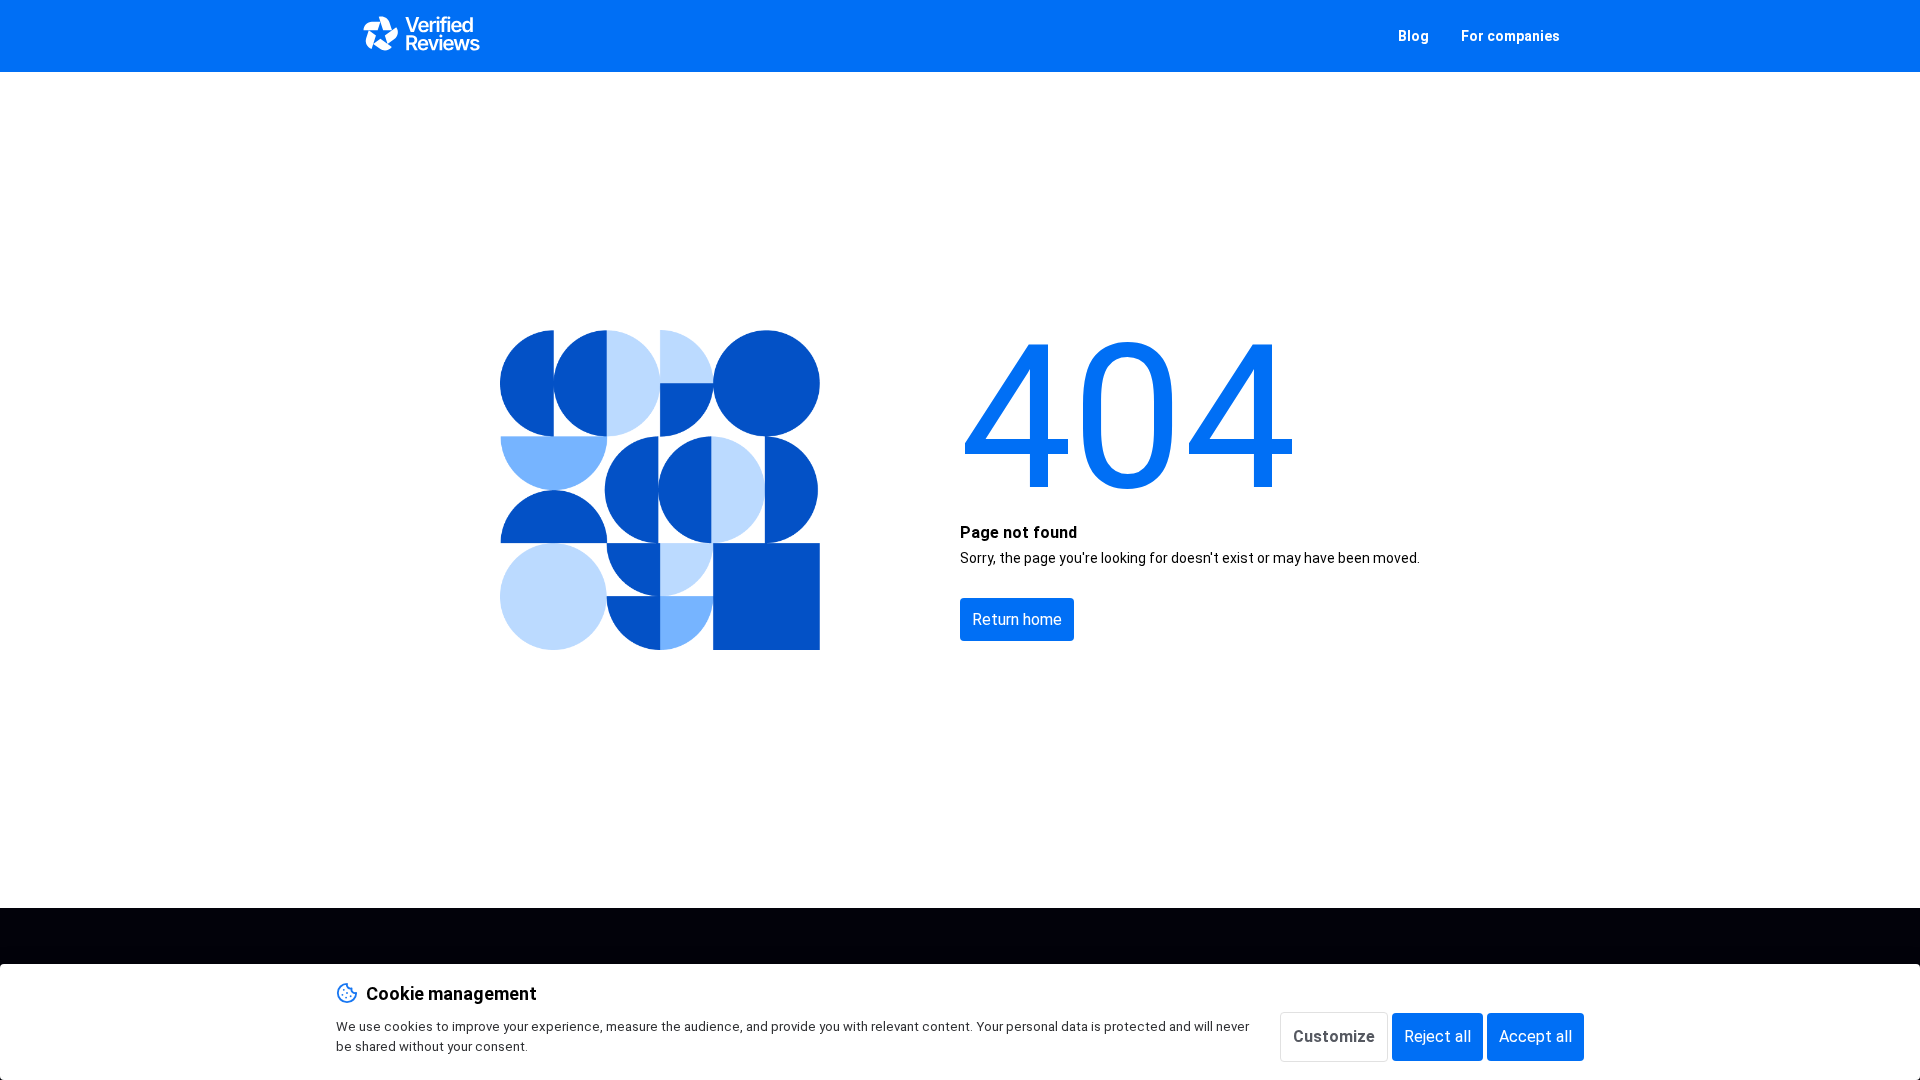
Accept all (1535, 1036)
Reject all (1437, 1036)
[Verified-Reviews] (420, 36)
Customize (1334, 1036)
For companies (1510, 36)
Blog (1413, 36)
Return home (1017, 619)
